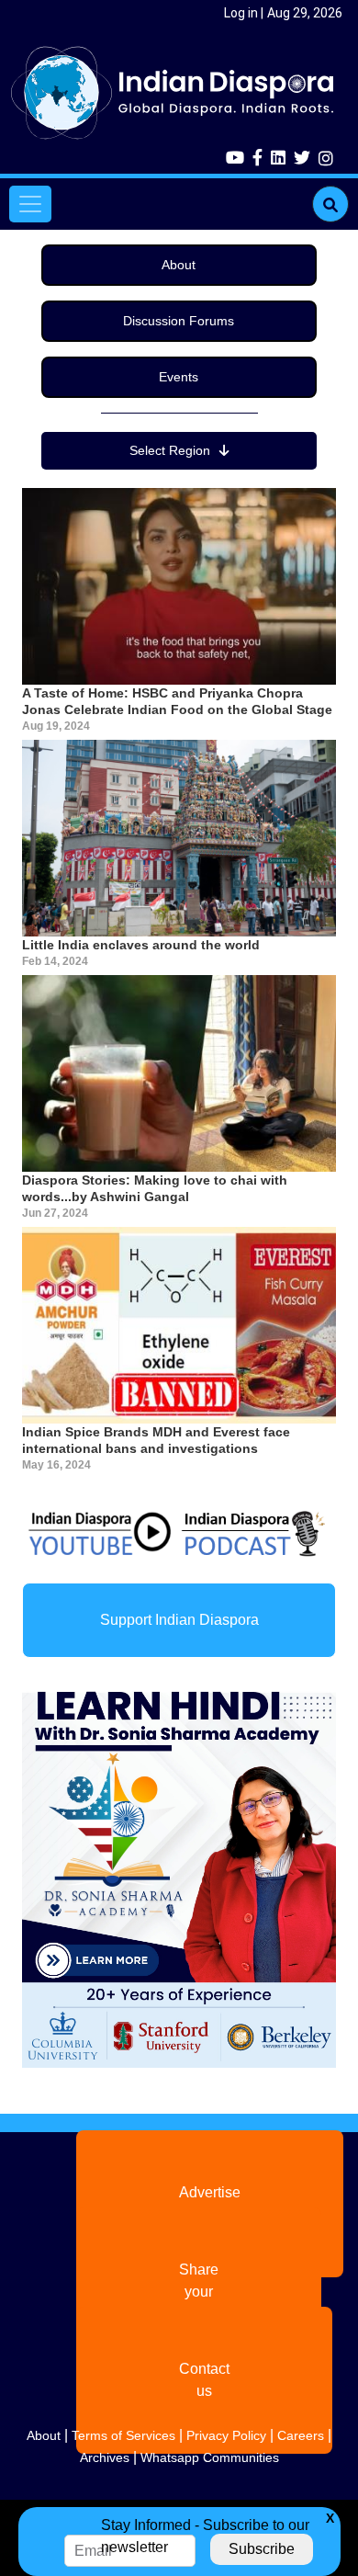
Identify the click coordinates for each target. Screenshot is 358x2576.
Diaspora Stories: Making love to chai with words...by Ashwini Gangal (155, 1188)
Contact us (204, 2380)
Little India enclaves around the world (141, 945)
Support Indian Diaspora (179, 1620)
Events (179, 377)
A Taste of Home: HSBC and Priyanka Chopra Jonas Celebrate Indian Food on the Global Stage (177, 701)
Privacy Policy (226, 2435)
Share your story (199, 2292)
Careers (301, 2435)
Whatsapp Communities (210, 2457)
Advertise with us (210, 2203)
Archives (105, 2457)
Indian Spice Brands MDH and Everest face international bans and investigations (156, 1440)
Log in (241, 13)
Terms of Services (123, 2435)
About (179, 265)
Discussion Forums (179, 321)
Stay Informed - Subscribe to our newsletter (205, 2536)
